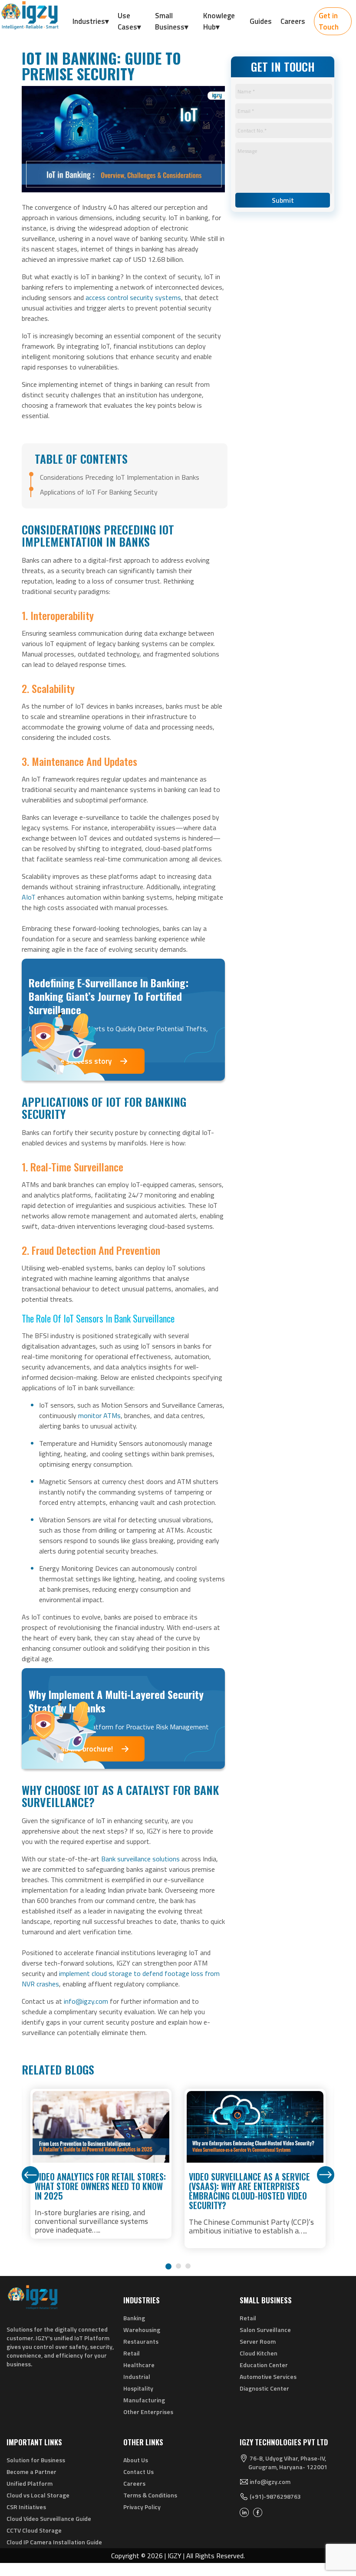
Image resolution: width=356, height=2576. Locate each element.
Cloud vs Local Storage (38, 2495)
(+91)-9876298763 (275, 2497)
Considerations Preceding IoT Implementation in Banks (120, 477)
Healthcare (139, 2365)
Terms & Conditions (150, 2495)
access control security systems (133, 297)
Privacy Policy (142, 2507)
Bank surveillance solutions (140, 1859)
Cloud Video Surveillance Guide (49, 2518)
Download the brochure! (74, 1749)
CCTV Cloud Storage (34, 2530)
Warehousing (142, 2330)
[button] (168, 2266)
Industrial (137, 2376)
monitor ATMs (99, 1415)
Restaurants (141, 2341)
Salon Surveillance (265, 2330)
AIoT (29, 897)
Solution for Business (36, 2460)
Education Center (264, 2365)
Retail (132, 2353)
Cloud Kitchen (259, 2353)
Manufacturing (144, 2400)
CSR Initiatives (26, 2507)
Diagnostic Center (264, 2388)
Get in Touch (329, 21)
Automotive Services (268, 2376)
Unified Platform (30, 2483)
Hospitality (138, 2388)
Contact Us (138, 2472)
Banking (134, 2318)
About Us (136, 2460)
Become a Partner (31, 2472)
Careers (134, 2483)
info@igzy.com (86, 2001)
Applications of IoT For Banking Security (100, 492)
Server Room (258, 2341)
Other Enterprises (148, 2412)
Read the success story (74, 1061)
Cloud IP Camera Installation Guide (54, 2542)
